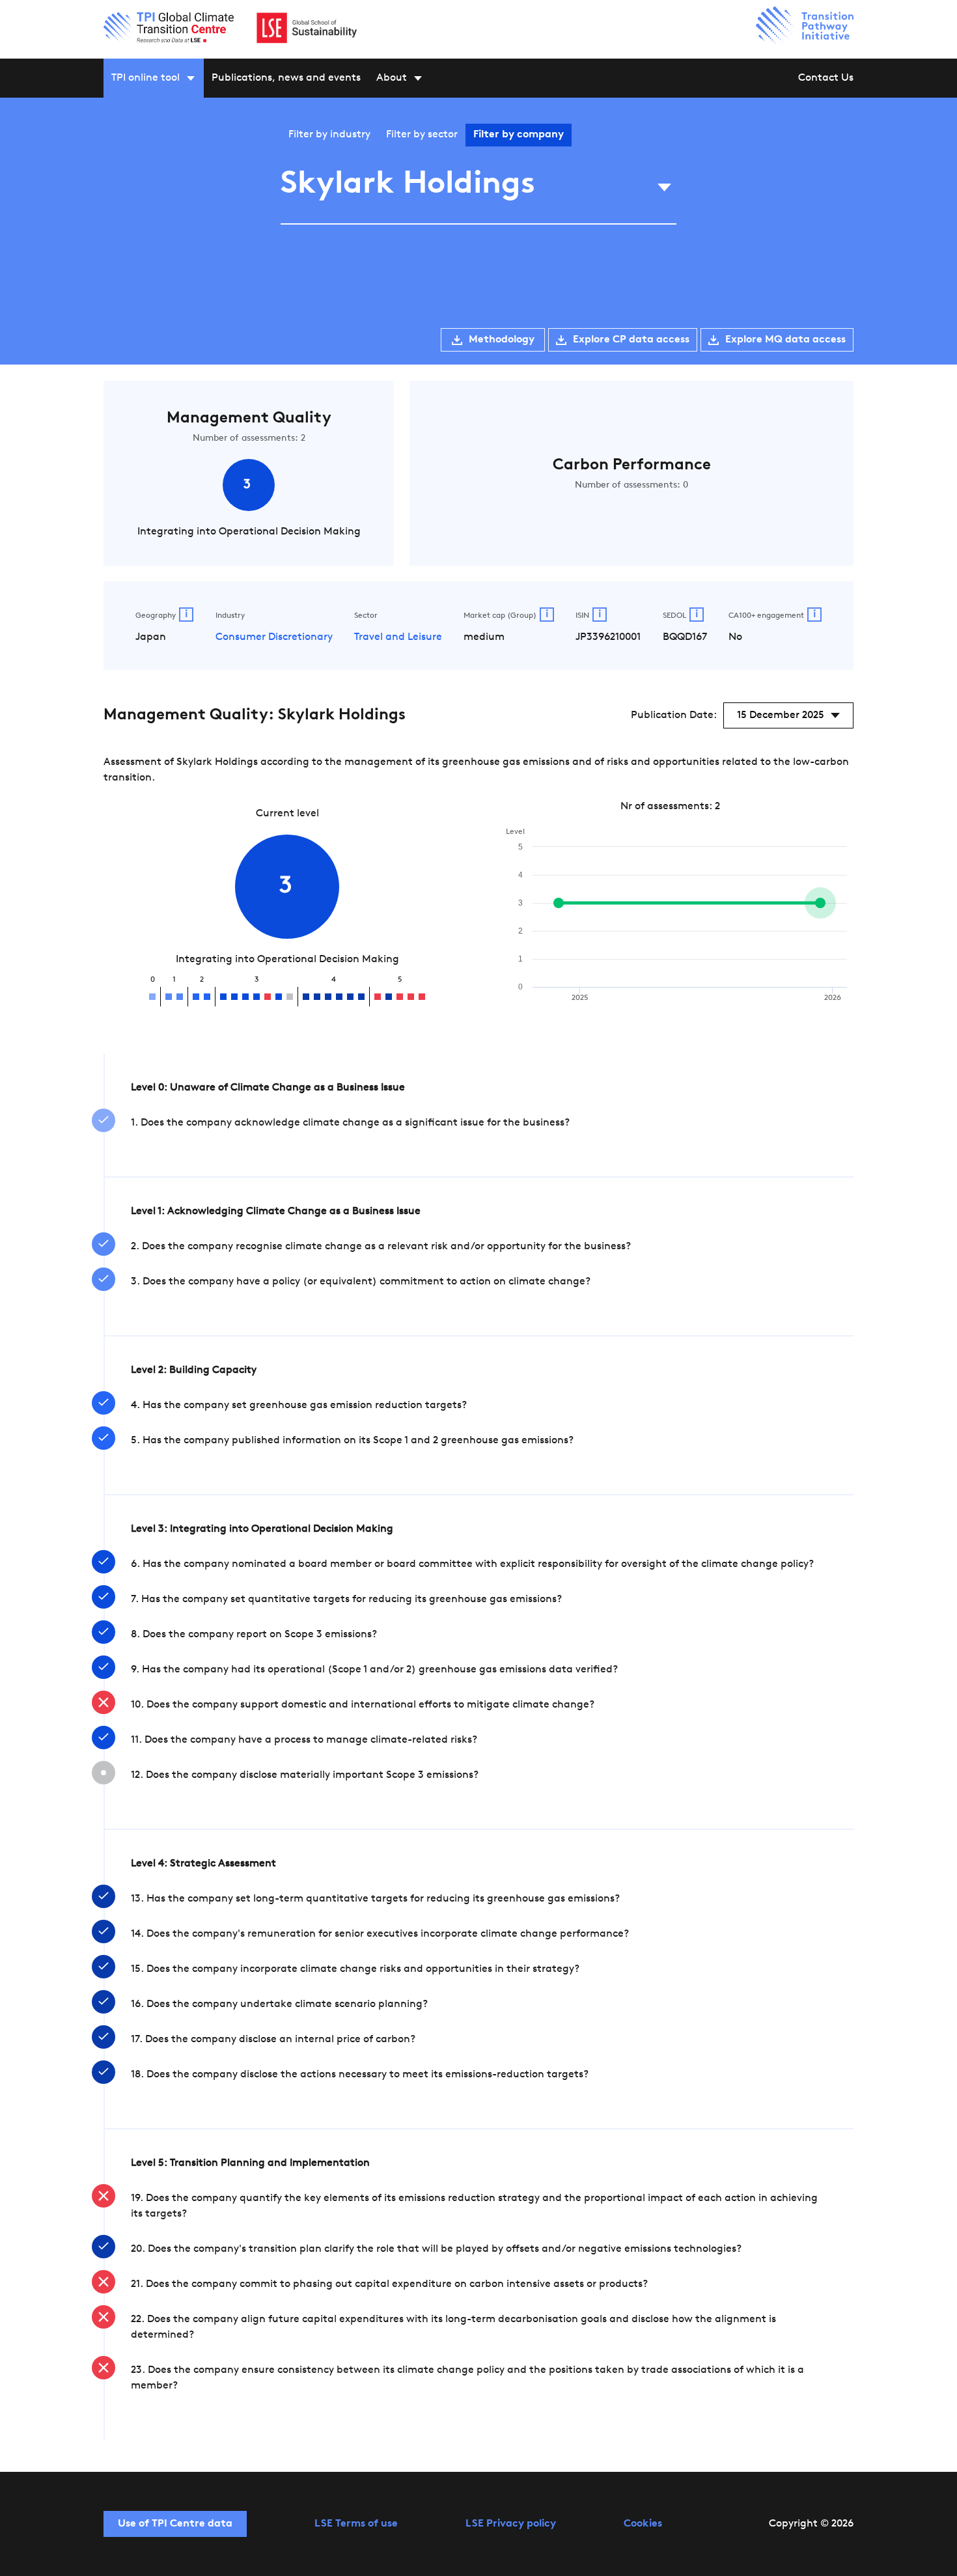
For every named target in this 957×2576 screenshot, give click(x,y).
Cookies (643, 2524)
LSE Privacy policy (511, 2524)
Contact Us (826, 78)
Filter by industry (329, 135)
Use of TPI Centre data (175, 2524)
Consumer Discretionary (274, 637)
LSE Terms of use (356, 2524)
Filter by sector (422, 135)
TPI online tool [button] (146, 78)
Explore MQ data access (785, 340)
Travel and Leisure (398, 637)
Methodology (502, 340)
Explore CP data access (631, 340)
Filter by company (519, 135)
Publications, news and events (286, 78)
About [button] (392, 78)
